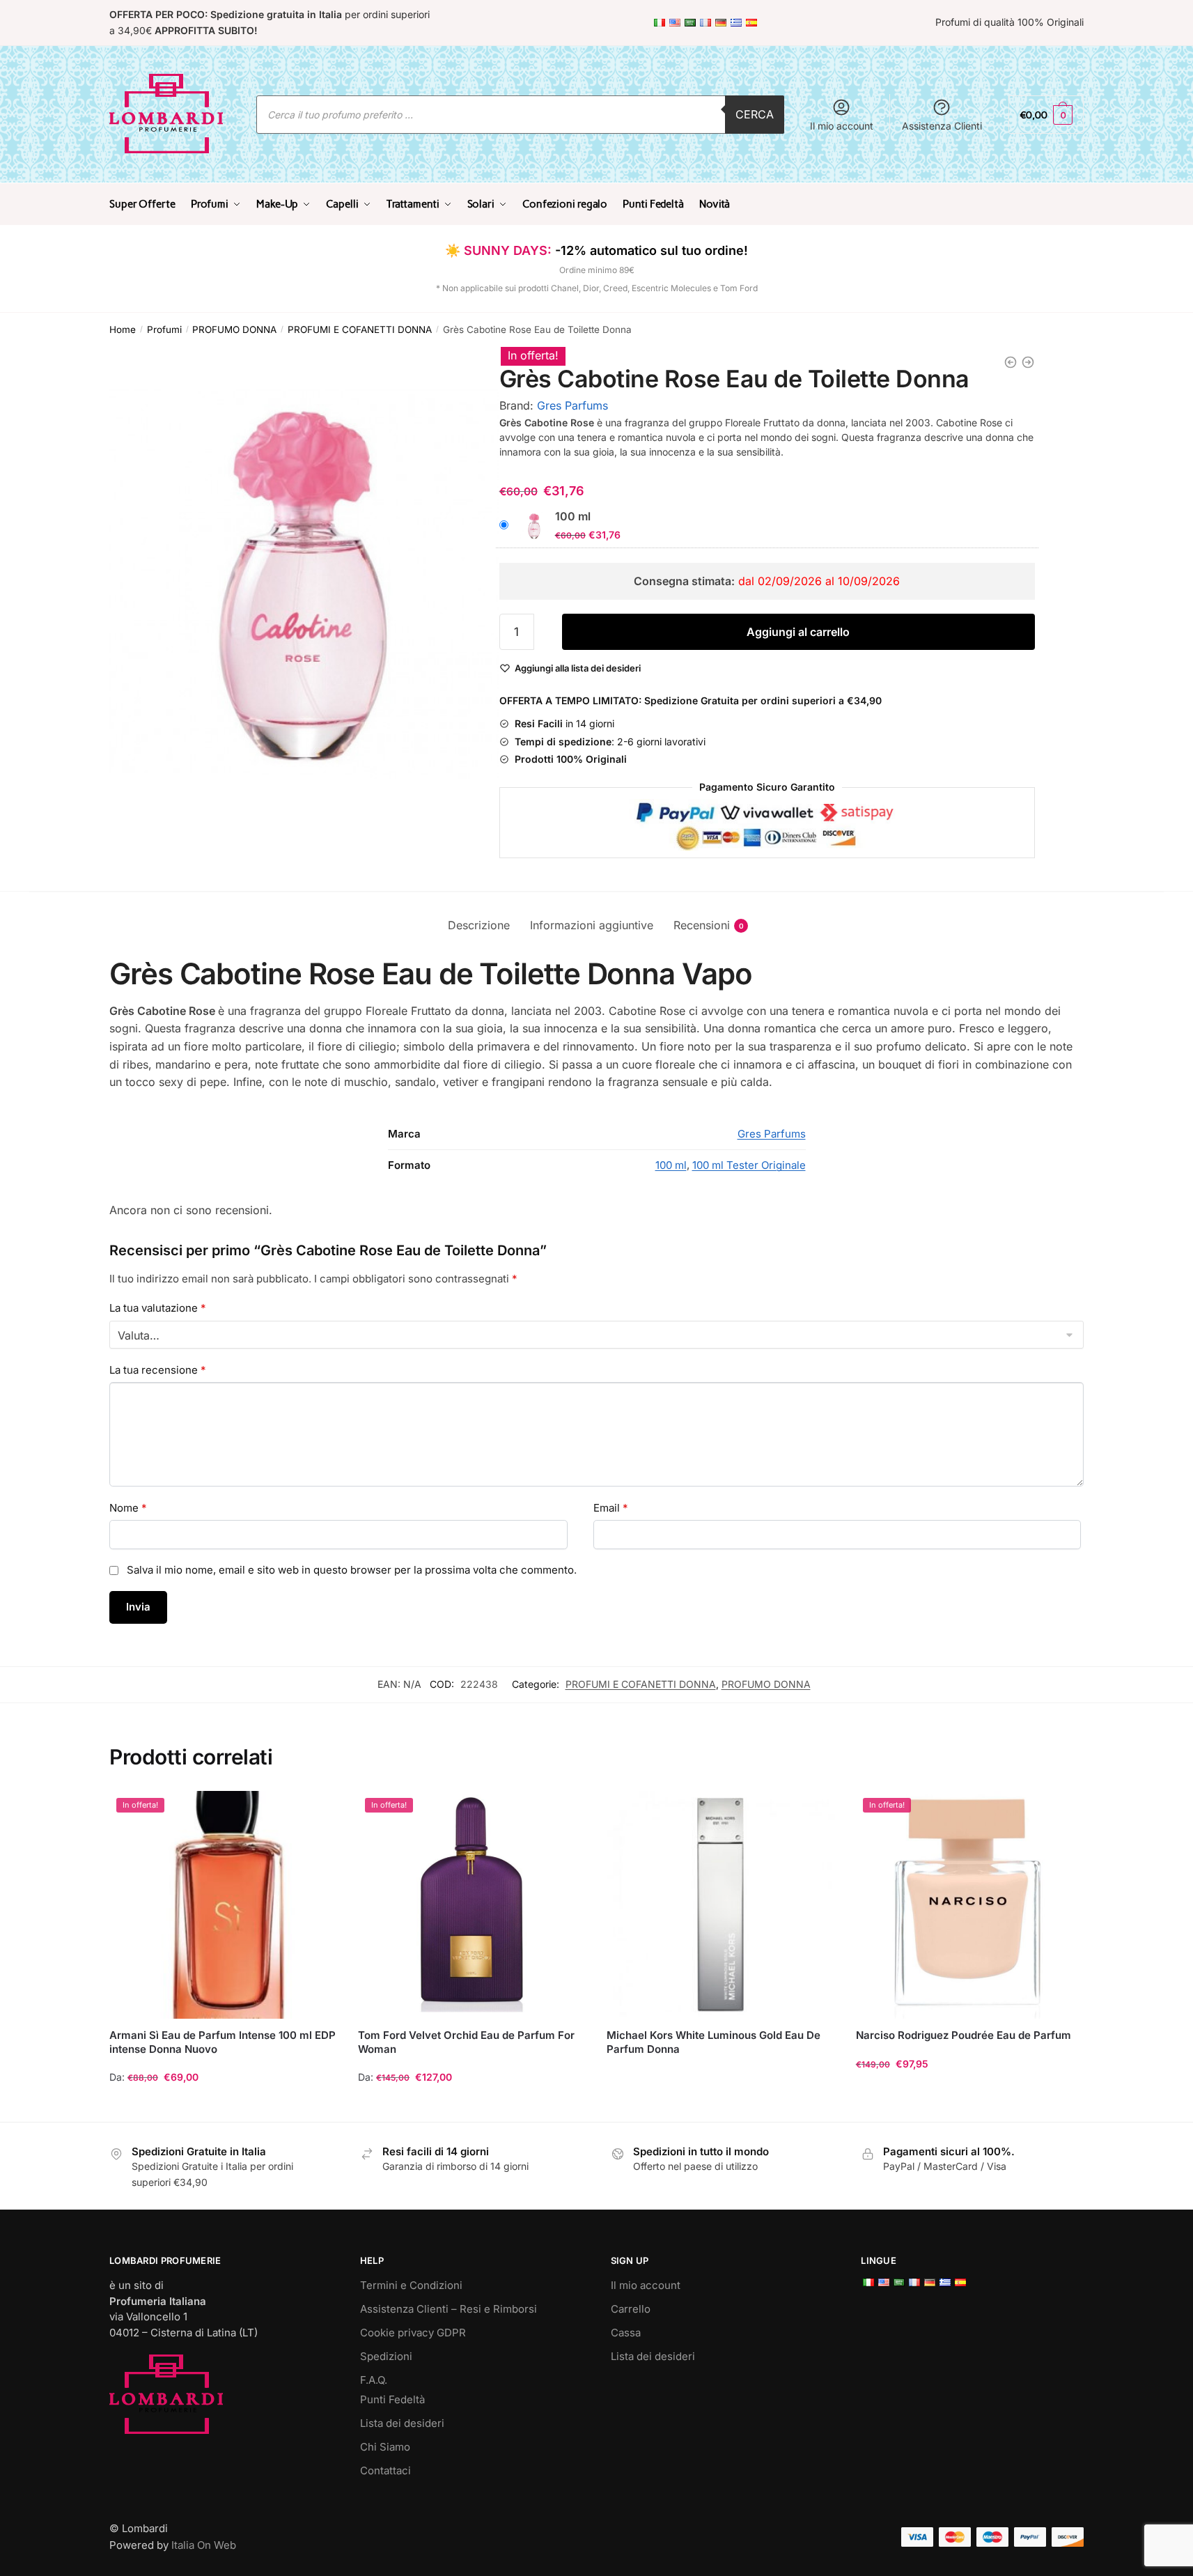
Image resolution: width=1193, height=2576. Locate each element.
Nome (128, 1508)
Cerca (755, 114)
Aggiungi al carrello (798, 632)
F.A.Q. (374, 2380)
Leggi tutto (721, 2105)
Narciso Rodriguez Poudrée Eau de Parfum (964, 2035)
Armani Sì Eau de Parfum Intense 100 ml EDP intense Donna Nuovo (223, 2042)
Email (611, 1508)
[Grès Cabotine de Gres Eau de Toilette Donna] (1028, 362)
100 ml (671, 1165)
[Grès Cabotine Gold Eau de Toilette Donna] (1011, 362)
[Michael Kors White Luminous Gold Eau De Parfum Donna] (720, 1905)
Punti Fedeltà (392, 2399)
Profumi (164, 329)
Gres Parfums (572, 405)
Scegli (224, 2105)
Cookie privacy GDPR (413, 2333)
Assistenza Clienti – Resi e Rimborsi (449, 2309)
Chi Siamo (385, 2447)
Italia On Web (204, 2545)
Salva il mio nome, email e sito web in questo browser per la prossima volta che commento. (352, 1570)
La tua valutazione (158, 1308)
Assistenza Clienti (942, 126)
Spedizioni (386, 2356)
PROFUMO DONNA (234, 329)
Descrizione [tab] (479, 925)
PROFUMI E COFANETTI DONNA (360, 329)
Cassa (626, 2333)
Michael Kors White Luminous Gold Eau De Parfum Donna (714, 2042)
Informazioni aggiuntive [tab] (592, 925)
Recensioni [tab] (702, 925)
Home (123, 329)
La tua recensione (158, 1370)
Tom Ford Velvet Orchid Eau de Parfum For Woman (466, 2042)
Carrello (631, 2309)
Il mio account (842, 126)
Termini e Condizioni (411, 2285)
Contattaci (385, 2470)
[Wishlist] (316, 1812)
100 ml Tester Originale (749, 1165)
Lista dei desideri (402, 2423)
